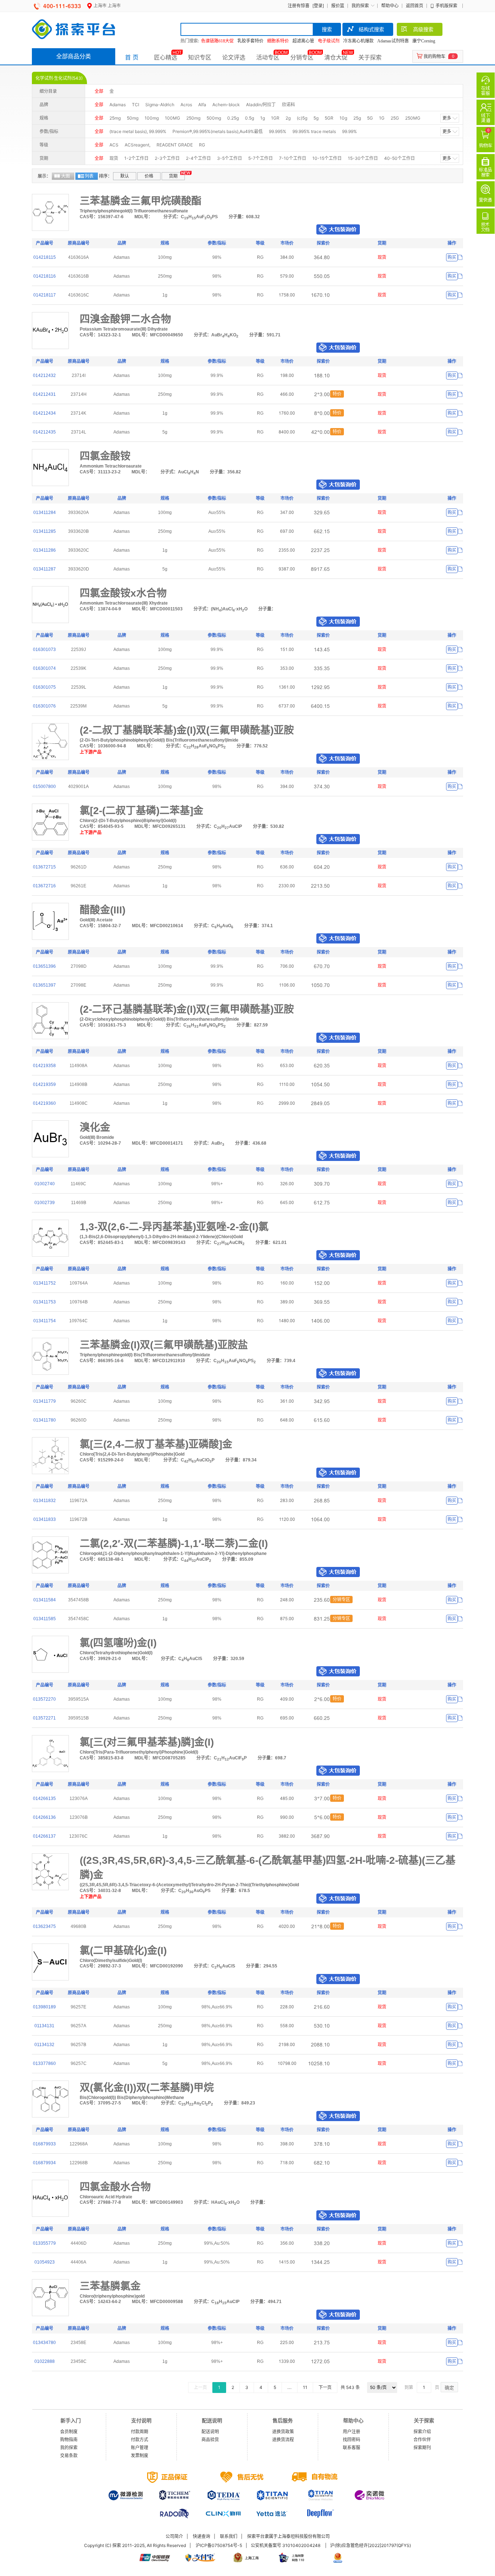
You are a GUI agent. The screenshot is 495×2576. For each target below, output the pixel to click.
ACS (114, 145)
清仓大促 (336, 57)
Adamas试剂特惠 (393, 41)
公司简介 (174, 2536)
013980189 (44, 2007)
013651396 (44, 966)
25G (395, 118)
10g (343, 118)
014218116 (45, 276)
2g (288, 118)
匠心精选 (166, 57)
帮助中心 (390, 6)
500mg (214, 118)
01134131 (44, 2026)
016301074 (44, 668)
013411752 (45, 1283)
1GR (275, 118)
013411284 (45, 513)
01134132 (44, 2045)
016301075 (44, 687)
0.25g (233, 118)
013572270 (44, 1699)
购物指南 (69, 2440)
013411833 (45, 1519)
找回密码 (352, 2440)
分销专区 (302, 57)
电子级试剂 (329, 41)
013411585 (45, 1619)
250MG (413, 118)
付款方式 (140, 2440)
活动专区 (268, 57)
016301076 (44, 706)
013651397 (44, 985)
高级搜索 (423, 29)
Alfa (202, 105)
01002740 (45, 1184)
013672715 (44, 867)
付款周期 (140, 2432)
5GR (329, 118)
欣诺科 (288, 105)
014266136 (44, 1817)
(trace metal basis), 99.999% (138, 131)
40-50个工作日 (400, 158)
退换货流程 (283, 2440)
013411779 (45, 1401)
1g (263, 118)
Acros (186, 105)
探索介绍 (422, 2432)
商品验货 (210, 2440)
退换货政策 (283, 2432)
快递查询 (201, 2536)
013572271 (44, 1718)
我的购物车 (434, 56)
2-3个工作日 (167, 158)
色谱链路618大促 (217, 41)
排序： (105, 176)
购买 (452, 257)
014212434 (44, 413)
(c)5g (302, 118)
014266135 (44, 1799)
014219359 (44, 1084)
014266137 (44, 1836)
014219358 (44, 1066)
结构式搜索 (371, 29)
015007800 (44, 787)
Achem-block (226, 105)
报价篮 (338, 6)
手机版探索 (446, 6)
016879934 (44, 2163)
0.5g (249, 118)
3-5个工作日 (230, 158)
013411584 (45, 1600)
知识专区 (200, 57)
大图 (66, 176)
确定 (449, 2388)
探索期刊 (422, 2448)
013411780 (45, 1420)
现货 (114, 158)
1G (382, 118)
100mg (152, 118)
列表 (89, 176)
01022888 (45, 2361)
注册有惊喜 (299, 6)
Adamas (118, 105)
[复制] (460, 258)
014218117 (45, 295)
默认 (125, 176)
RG (202, 145)
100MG (172, 118)
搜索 (327, 29)
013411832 (45, 1501)
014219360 (44, 1103)
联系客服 (352, 2448)
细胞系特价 (278, 41)
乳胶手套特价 (250, 41)
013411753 (45, 1302)
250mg (193, 118)
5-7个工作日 (261, 158)
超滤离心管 (303, 41)
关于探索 (370, 57)
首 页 (132, 57)
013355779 (44, 2243)
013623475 (44, 1926)
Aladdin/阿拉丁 (261, 105)
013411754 (45, 1321)
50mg (133, 118)
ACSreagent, (138, 145)
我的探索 (360, 6)
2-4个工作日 (198, 158)
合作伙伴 (422, 2440)
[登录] (318, 6)
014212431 (44, 394)
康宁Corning (424, 41)
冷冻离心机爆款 (358, 41)
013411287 (45, 569)
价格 (149, 176)
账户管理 (140, 2448)
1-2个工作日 (136, 158)
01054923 (45, 2262)
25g (357, 118)
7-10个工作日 (293, 158)
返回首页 (415, 6)
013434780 (44, 2343)
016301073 (44, 650)
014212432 (44, 376)
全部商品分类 (74, 56)
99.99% (350, 131)
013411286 (45, 550)
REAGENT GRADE (175, 145)
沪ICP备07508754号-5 (219, 2545)
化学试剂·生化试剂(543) (59, 78)
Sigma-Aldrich (160, 105)
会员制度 (69, 2432)
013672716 (44, 886)
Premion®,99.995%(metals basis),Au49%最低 (218, 131)
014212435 (44, 432)
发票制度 (140, 2455)
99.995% (278, 131)
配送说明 (210, 2432)
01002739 (45, 1203)
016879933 (44, 2144)
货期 (173, 176)
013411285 (45, 531)
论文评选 (234, 57)
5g (316, 118)
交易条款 (69, 2455)
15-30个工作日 (363, 158)
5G (370, 118)
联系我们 (229, 2536)
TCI (136, 105)
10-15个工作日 (327, 158)
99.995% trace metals (314, 131)
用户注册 (352, 2432)
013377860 (44, 2063)
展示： (44, 176)
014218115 (45, 257)
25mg (115, 118)
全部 (99, 91)
